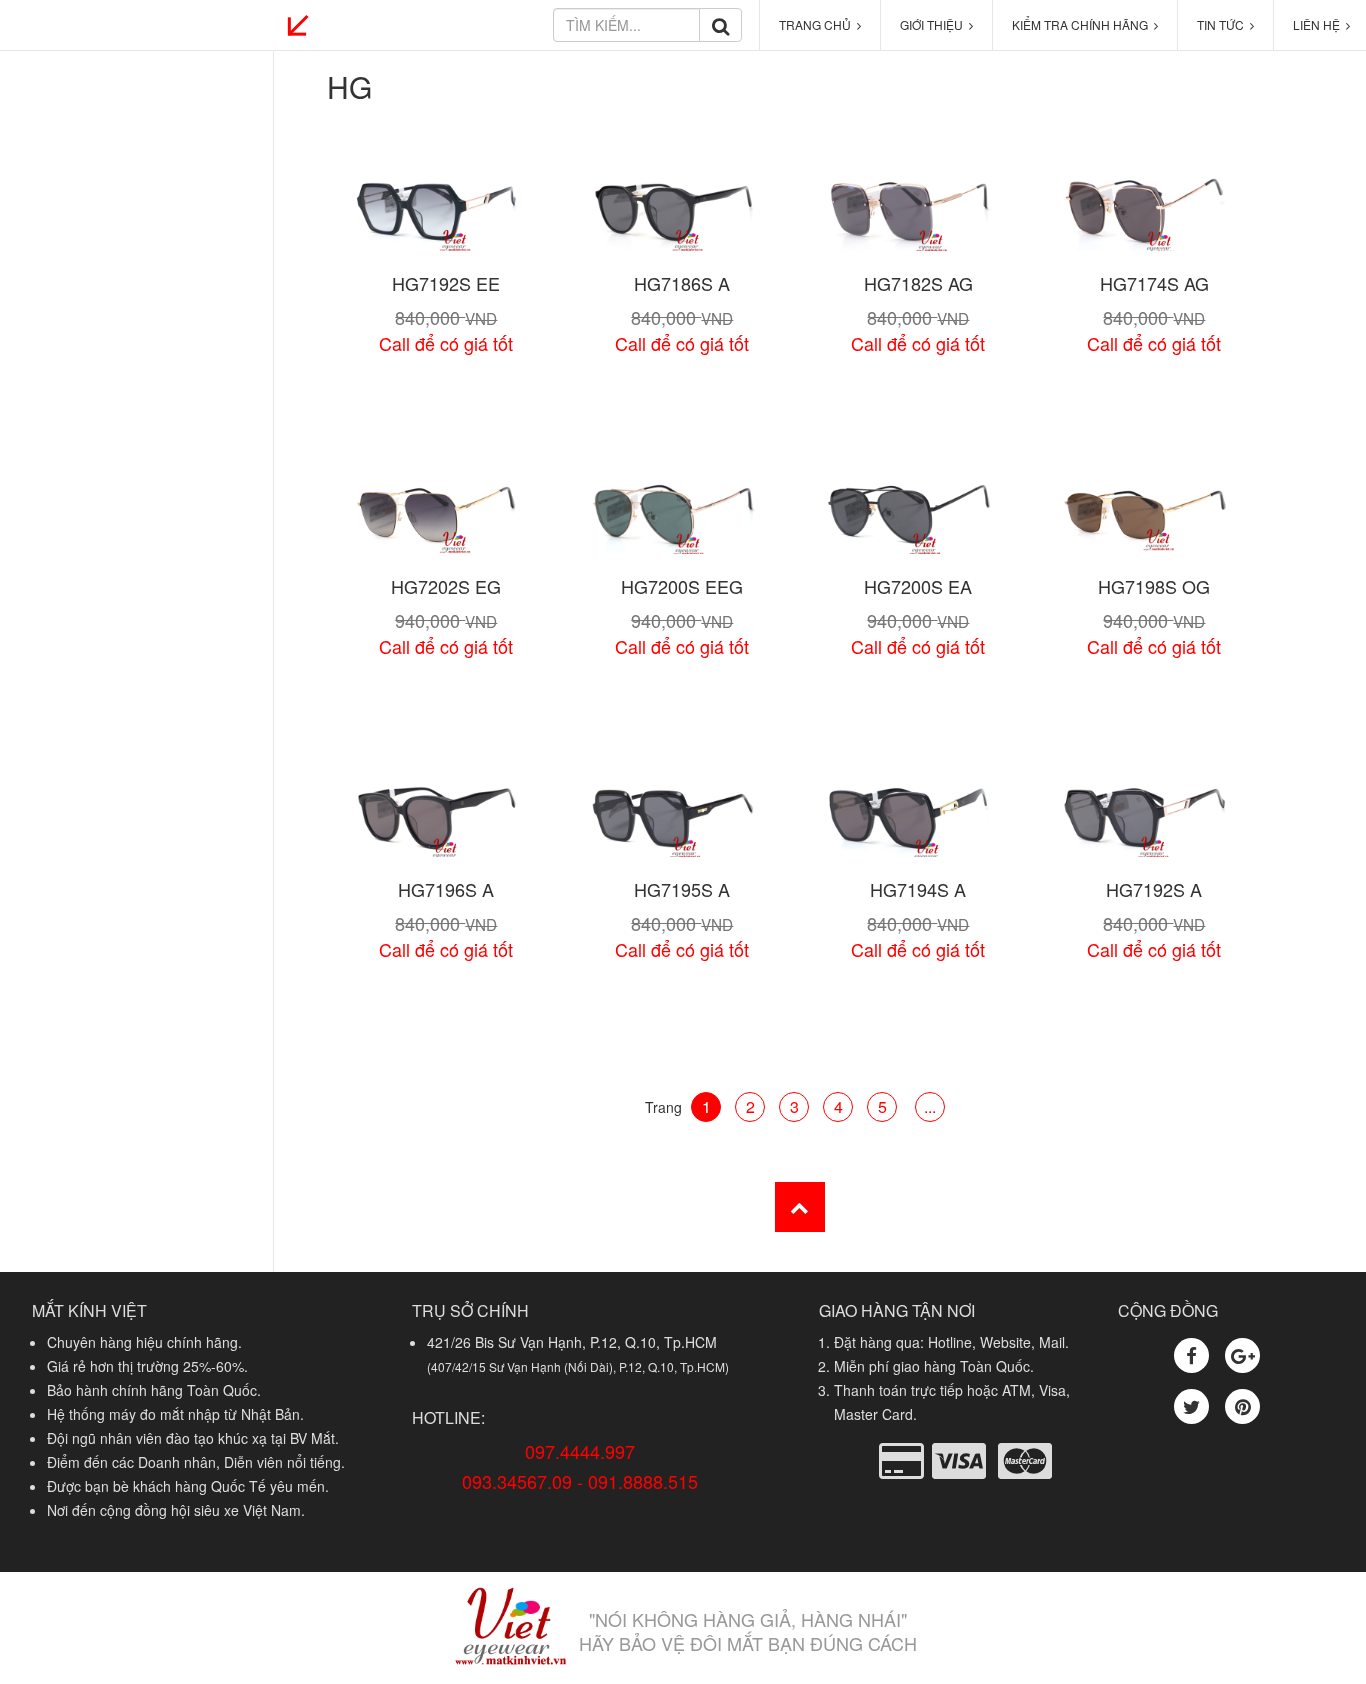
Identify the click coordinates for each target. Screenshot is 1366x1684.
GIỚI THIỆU (934, 24)
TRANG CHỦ (818, 24)
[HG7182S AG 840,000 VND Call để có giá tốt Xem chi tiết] (918, 214)
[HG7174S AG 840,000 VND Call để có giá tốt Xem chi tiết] (1154, 214)
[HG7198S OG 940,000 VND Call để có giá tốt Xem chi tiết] (1154, 517)
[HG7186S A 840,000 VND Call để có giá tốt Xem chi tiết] (682, 214)
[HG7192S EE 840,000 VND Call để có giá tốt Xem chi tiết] (445, 214)
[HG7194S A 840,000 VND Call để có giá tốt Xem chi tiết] (918, 820)
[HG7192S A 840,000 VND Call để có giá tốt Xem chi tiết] (1154, 820)
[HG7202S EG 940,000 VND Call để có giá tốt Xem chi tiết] (445, 517)
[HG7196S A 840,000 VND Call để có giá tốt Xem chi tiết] (445, 820)
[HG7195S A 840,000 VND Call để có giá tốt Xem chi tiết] (682, 820)
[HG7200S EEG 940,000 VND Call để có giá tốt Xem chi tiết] (682, 517)
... (930, 1106)
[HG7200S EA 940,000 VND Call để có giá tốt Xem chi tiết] (918, 517)
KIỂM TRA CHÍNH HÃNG (1083, 24)
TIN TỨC (1223, 24)
